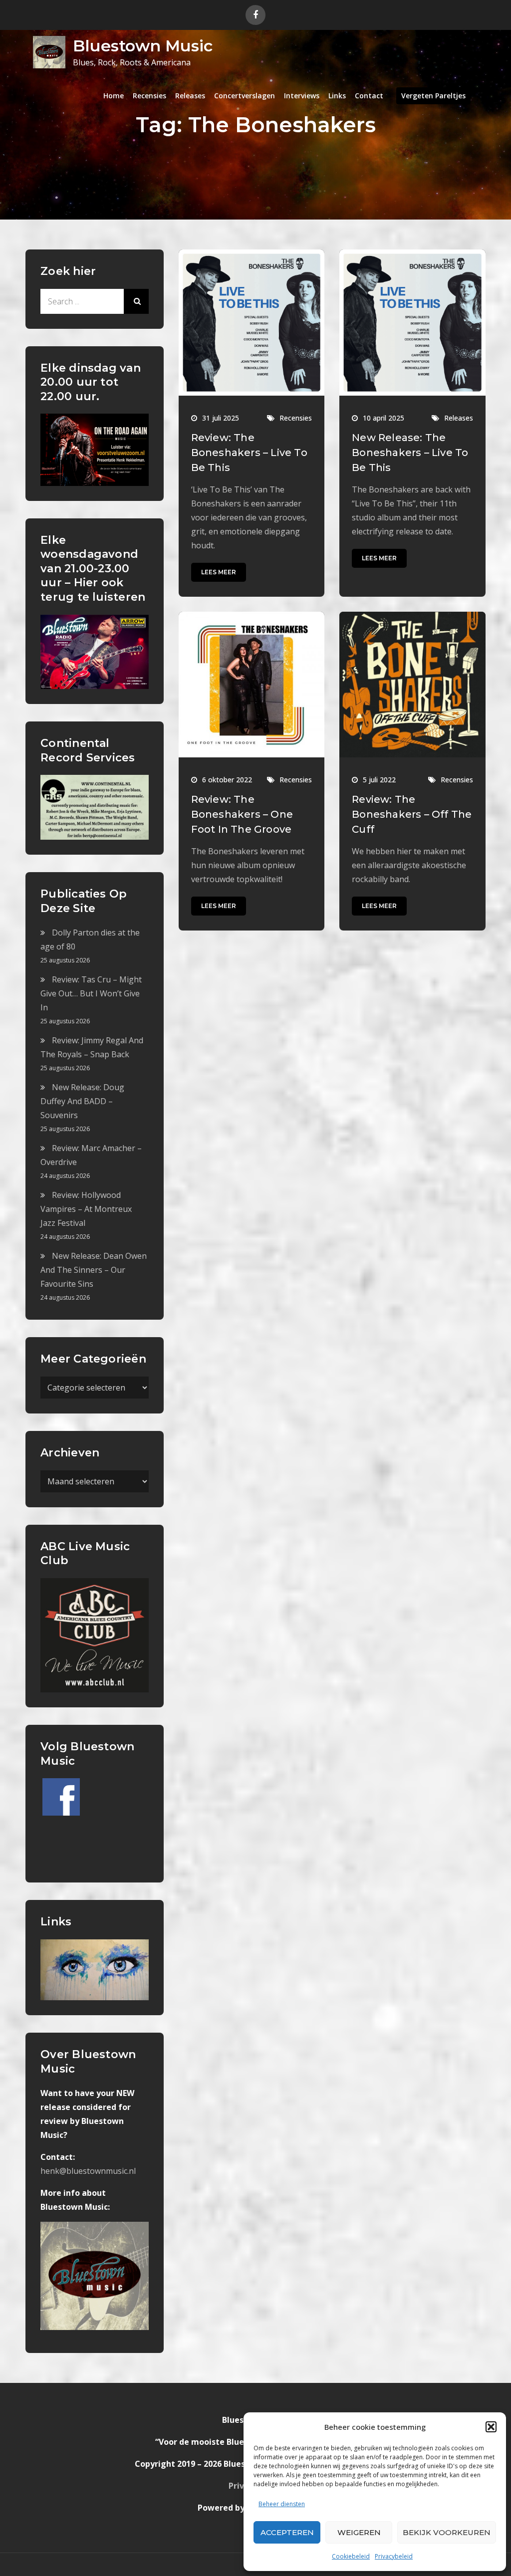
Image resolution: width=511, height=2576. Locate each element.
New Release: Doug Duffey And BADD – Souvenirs (82, 1101)
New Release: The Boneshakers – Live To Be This (410, 453)
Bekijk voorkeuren (447, 2532)
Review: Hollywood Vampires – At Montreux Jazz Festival (86, 1209)
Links (337, 96)
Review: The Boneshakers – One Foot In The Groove (242, 814)
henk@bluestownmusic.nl (88, 2171)
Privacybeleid (394, 2556)
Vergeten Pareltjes (433, 96)
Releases (190, 96)
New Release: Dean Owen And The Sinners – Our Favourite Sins (94, 1270)
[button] (491, 2427)
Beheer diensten (282, 2504)
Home (114, 96)
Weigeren (359, 2532)
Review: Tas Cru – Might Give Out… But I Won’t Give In (91, 993)
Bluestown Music (143, 46)
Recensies (149, 96)
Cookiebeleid (351, 2556)
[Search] (136, 301)
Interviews (302, 96)
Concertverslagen (245, 96)
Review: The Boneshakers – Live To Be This (249, 453)
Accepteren (287, 2532)
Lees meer (219, 572)
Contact (369, 96)
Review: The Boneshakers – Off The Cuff (412, 814)
